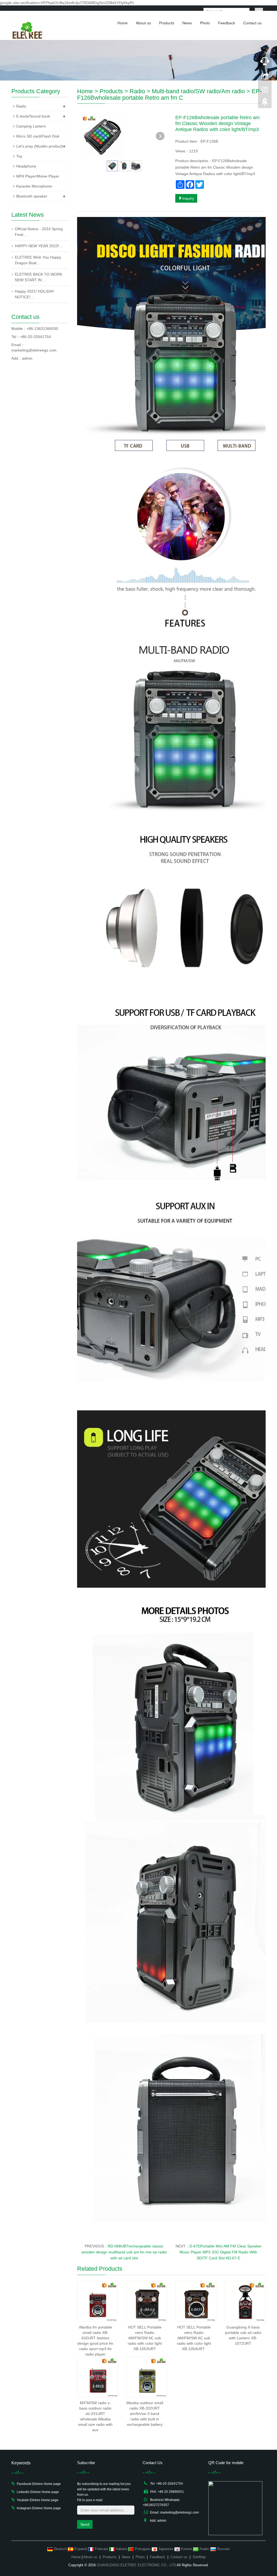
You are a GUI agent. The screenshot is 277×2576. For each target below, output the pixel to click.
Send (85, 2524)
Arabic (205, 2549)
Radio (137, 91)
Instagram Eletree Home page (39, 2508)
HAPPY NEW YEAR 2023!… (39, 246)
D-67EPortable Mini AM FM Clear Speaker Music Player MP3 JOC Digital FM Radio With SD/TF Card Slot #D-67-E (221, 2252)
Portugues (143, 2549)
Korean (187, 2549)
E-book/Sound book (33, 116)
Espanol (81, 2549)
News (187, 23)
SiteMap (199, 2557)
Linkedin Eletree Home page (38, 2492)
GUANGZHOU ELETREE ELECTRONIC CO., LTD (136, 2565)
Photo (205, 23)
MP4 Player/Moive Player (38, 176)
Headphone (26, 166)
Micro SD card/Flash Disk (38, 136)
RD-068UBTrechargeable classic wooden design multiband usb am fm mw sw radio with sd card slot (124, 2252)
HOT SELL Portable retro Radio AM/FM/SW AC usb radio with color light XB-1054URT (194, 2338)
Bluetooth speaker (32, 196)
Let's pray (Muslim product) (40, 146)
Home (123, 23)
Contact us (252, 23)
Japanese (166, 2549)
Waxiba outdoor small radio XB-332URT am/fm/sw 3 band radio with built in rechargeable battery (145, 2414)
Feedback (227, 23)
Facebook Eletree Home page (39, 2484)
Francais (101, 2549)
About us (143, 23)
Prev (88, 136)
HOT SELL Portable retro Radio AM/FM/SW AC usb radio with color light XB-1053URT (145, 2338)
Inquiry (188, 198)
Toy (19, 156)
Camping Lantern (31, 126)
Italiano (121, 2549)
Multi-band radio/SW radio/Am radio (198, 91)
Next (160, 136)
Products (167, 23)
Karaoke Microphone (34, 186)
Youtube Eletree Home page (38, 2500)
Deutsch (60, 2549)
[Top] (265, 103)
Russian (223, 2549)
